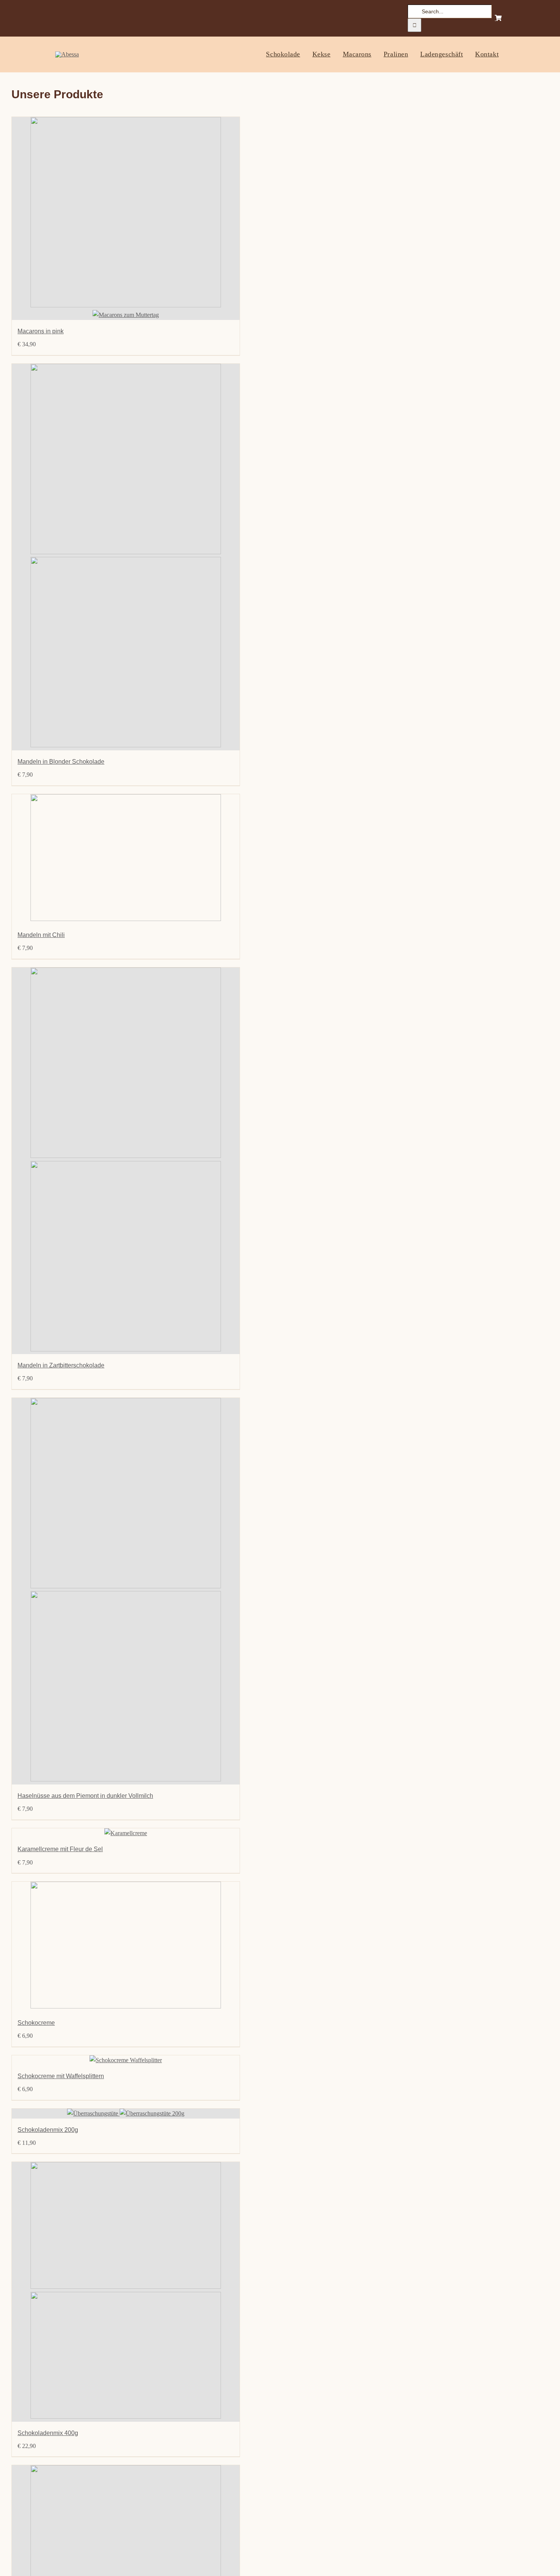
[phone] (97, 18)
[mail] (84, 18)
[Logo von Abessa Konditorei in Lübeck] (67, 54)
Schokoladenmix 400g (48, 2433)
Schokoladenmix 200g (48, 2130)
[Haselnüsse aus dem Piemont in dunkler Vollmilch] (126, 1591)
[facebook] (58, 18)
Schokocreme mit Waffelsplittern (61, 2076)
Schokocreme (36, 2023)
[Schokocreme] (126, 1947)
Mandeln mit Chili (41, 935)
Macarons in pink (41, 331)
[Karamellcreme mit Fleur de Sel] (126, 1833)
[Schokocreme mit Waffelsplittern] (126, 2060)
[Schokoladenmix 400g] (126, 2292)
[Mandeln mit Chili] (126, 859)
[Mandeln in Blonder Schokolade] (126, 557)
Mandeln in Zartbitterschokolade (61, 1365)
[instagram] (71, 18)
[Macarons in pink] (126, 218)
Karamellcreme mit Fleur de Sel (60, 1849)
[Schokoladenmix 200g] (126, 2114)
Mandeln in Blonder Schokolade (61, 762)
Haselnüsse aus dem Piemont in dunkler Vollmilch (85, 1796)
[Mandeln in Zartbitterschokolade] (126, 1161)
